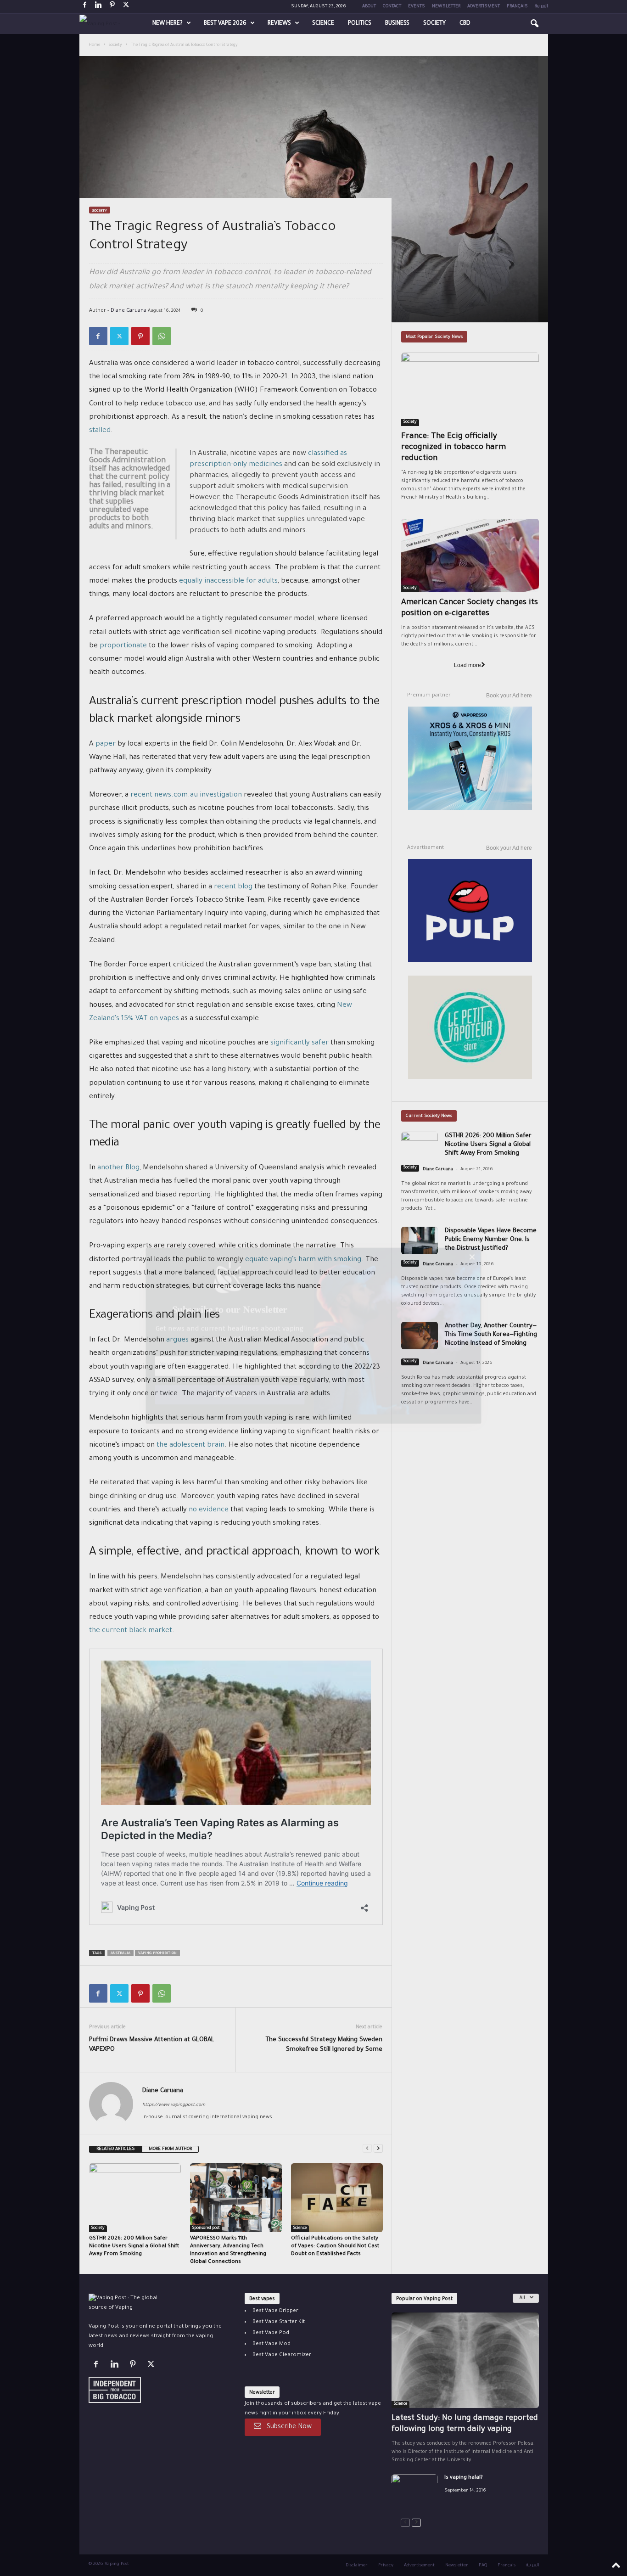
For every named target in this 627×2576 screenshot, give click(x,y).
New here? (168, 24)
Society (434, 24)
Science (323, 24)
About (369, 7)
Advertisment (484, 7)
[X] (126, 7)
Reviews (279, 24)
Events (417, 7)
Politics (360, 24)
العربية (541, 7)
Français (517, 7)
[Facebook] (85, 7)
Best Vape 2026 (225, 24)
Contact (392, 7)
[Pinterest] (112, 7)
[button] (534, 24)
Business (397, 24)
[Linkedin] (99, 7)
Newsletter (446, 7)
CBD (465, 24)
